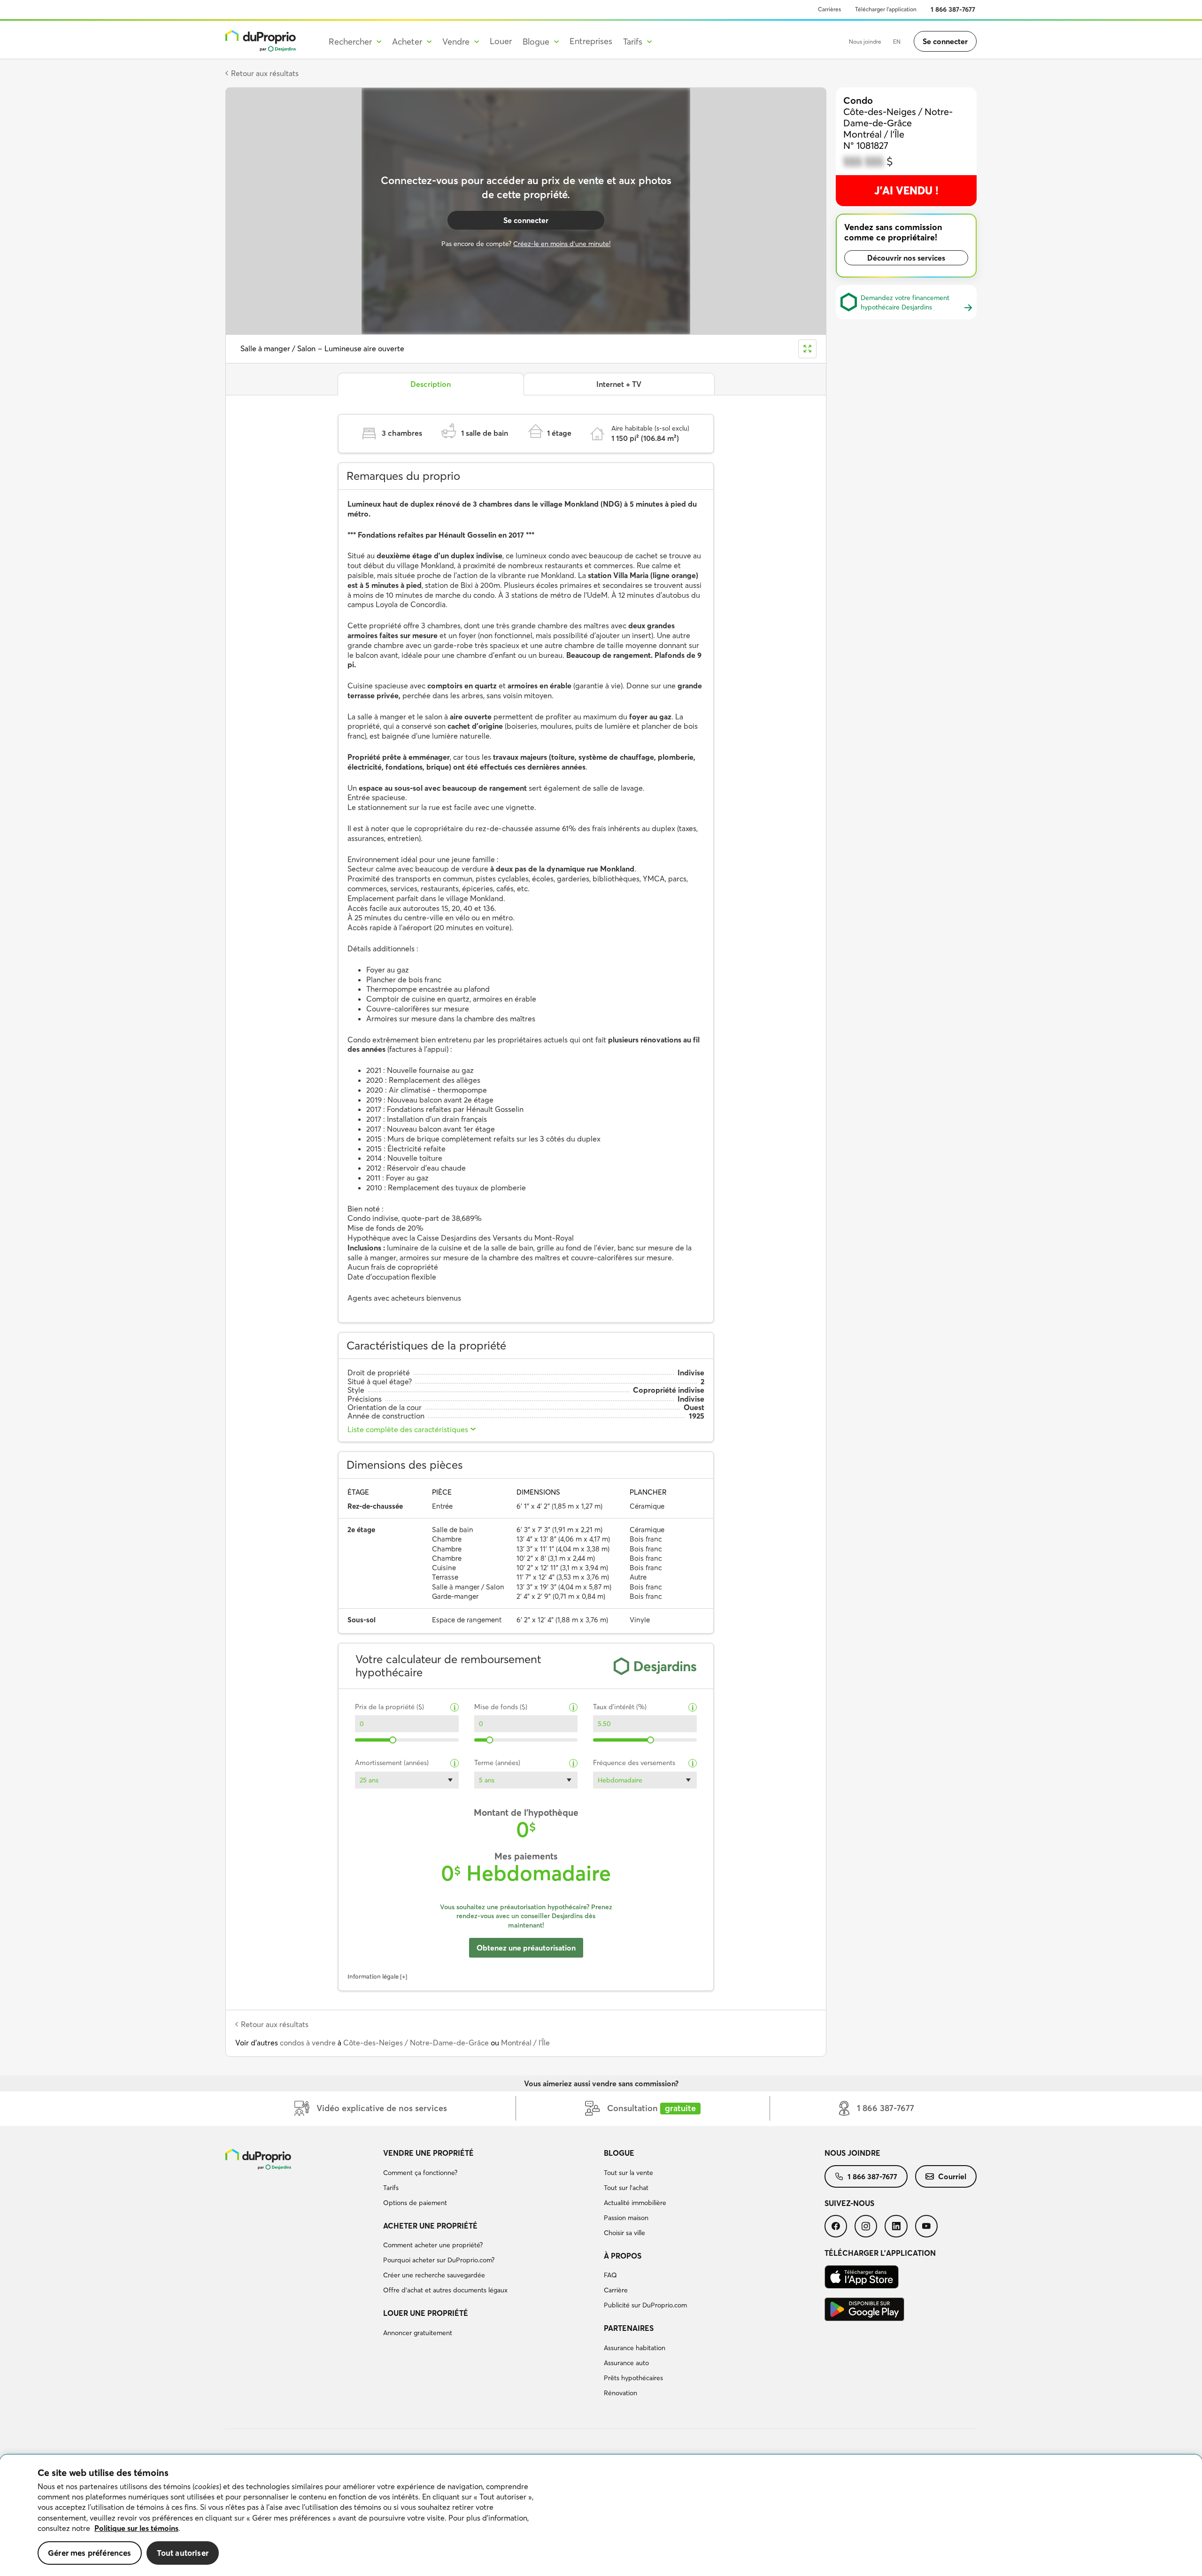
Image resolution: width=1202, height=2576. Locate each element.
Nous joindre (865, 42)
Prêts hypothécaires (633, 2378)
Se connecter (945, 41)
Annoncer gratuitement (418, 2333)
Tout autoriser (183, 2553)
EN (897, 42)
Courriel (952, 2176)
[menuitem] (490, 2179)
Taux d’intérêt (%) (620, 1707)
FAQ (610, 2275)
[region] (601, 2515)
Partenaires (629, 2328)
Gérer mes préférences (90, 2553)
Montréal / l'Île (525, 2043)
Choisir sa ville (624, 2233)
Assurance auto (626, 2363)
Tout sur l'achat (626, 2188)
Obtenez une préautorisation (526, 1948)
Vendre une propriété (428, 2153)
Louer (501, 41)
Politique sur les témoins (136, 2528)
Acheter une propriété (430, 2226)
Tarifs (391, 2188)
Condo (858, 100)
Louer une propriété (426, 2313)
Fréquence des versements (634, 1763)
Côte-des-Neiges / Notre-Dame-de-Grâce (416, 2043)
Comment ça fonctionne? (420, 2173)
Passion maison (626, 2218)
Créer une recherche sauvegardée (434, 2275)
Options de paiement (415, 2203)
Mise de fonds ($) (501, 1707)
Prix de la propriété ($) (389, 1707)
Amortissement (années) (392, 1763)
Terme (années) (497, 1763)
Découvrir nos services (906, 258)
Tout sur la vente (628, 2173)
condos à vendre (308, 2043)
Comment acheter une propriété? (433, 2245)
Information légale (373, 1976)
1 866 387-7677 (953, 9)
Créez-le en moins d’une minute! (562, 244)
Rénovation (620, 2393)
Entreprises (591, 41)
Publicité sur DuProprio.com (645, 2305)
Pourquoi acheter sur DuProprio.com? (439, 2260)
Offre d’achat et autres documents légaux (445, 2290)
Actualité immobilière (635, 2203)
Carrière (616, 2290)
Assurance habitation (635, 2348)
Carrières (829, 9)
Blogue (619, 2153)
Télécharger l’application (886, 9)
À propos (623, 2256)
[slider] (393, 1740)
